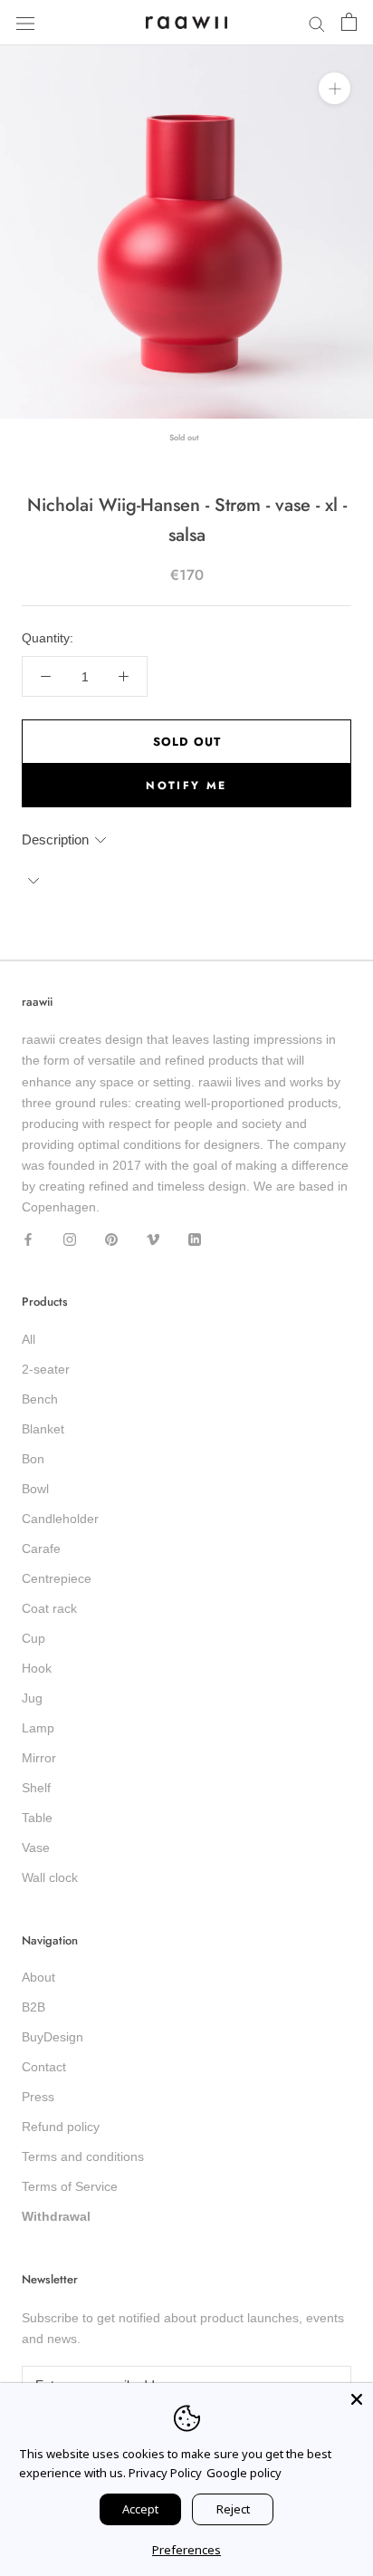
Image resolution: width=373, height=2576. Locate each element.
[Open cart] (349, 23)
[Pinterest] (111, 1238)
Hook (37, 1668)
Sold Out (187, 742)
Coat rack (49, 1608)
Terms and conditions (83, 2156)
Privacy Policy (165, 2473)
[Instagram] (70, 1238)
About (38, 1977)
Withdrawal (56, 2216)
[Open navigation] (25, 22)
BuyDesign (53, 2037)
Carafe (41, 1548)
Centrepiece (57, 1578)
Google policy (244, 2473)
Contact (44, 2067)
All (29, 1339)
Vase (36, 1848)
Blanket (43, 1429)
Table (37, 1818)
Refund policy (61, 2127)
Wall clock (50, 1877)
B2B (33, 2007)
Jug (32, 1698)
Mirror (39, 1758)
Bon (33, 1459)
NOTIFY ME (186, 786)
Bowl (35, 1489)
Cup (33, 1638)
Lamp (38, 1728)
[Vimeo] (153, 1238)
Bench (40, 1399)
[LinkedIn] (195, 1238)
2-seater (46, 1369)
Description (55, 839)
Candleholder (60, 1519)
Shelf (36, 1788)
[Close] (357, 2399)
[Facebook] (28, 1238)
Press (38, 2097)
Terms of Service (70, 2186)
